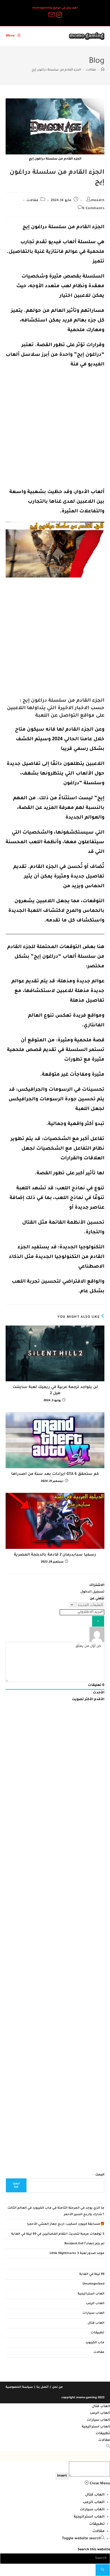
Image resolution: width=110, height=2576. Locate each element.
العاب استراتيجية (91, 2294)
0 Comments (93, 209)
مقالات (32, 201)
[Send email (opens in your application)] (51, 15)
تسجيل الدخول (92, 1592)
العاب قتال (96, 2323)
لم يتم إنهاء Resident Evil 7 (84, 2244)
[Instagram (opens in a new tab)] (59, 15)
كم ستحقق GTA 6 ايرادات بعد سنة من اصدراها (55, 1474)
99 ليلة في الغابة (92, 2275)
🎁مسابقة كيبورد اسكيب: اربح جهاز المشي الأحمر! (66, 2224)
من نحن (57, 2387)
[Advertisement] (55, 430)
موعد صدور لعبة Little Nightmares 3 (77, 2254)
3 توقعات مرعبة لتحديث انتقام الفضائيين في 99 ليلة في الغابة (58, 2234)
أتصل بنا (42, 2387)
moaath (98, 201)
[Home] (103, 70)
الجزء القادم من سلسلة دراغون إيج (56, 70)
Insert (62, 2476)
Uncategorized (93, 2284)
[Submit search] (103, 2570)
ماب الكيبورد (95, 2343)
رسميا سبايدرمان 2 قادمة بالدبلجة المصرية (55, 1555)
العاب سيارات (93, 2313)
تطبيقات (98, 2333)
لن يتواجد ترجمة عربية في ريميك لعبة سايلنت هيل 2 (55, 1390)
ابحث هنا (16, 2185)
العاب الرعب (95, 2304)
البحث (100, 2175)
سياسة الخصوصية (19, 2387)
